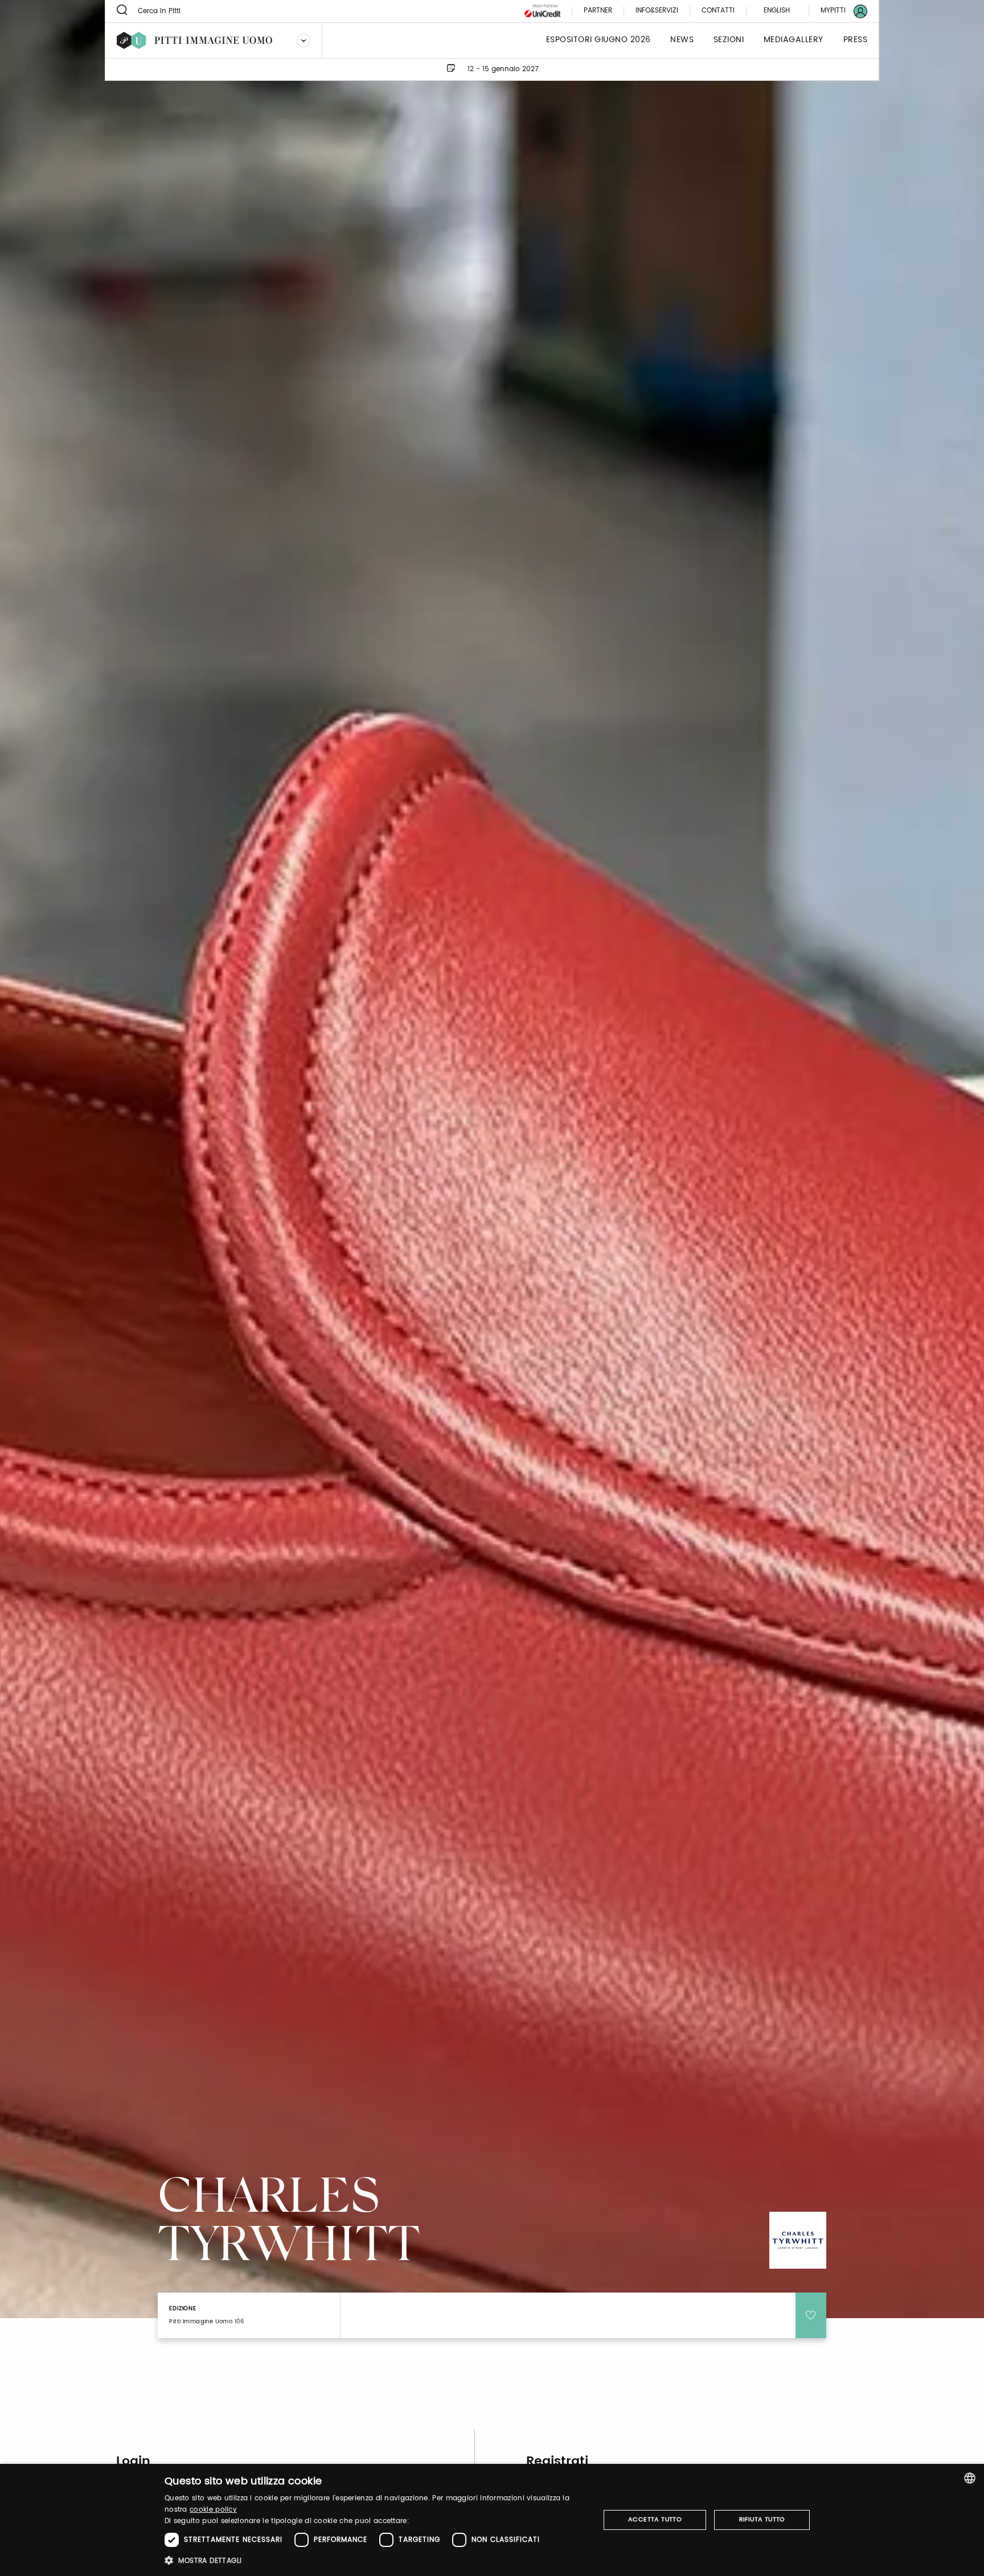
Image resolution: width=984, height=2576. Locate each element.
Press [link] (856, 40)
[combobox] (970, 2478)
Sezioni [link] (729, 40)
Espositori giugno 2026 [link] (598, 40)
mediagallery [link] (794, 40)
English (777, 11)
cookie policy (213, 2510)
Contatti (718, 11)
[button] (376, 2560)
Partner (598, 11)
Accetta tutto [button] (655, 2520)
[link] (837, 11)
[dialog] (492, 2520)
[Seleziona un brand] (304, 40)
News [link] (682, 40)
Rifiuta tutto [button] (762, 2520)
